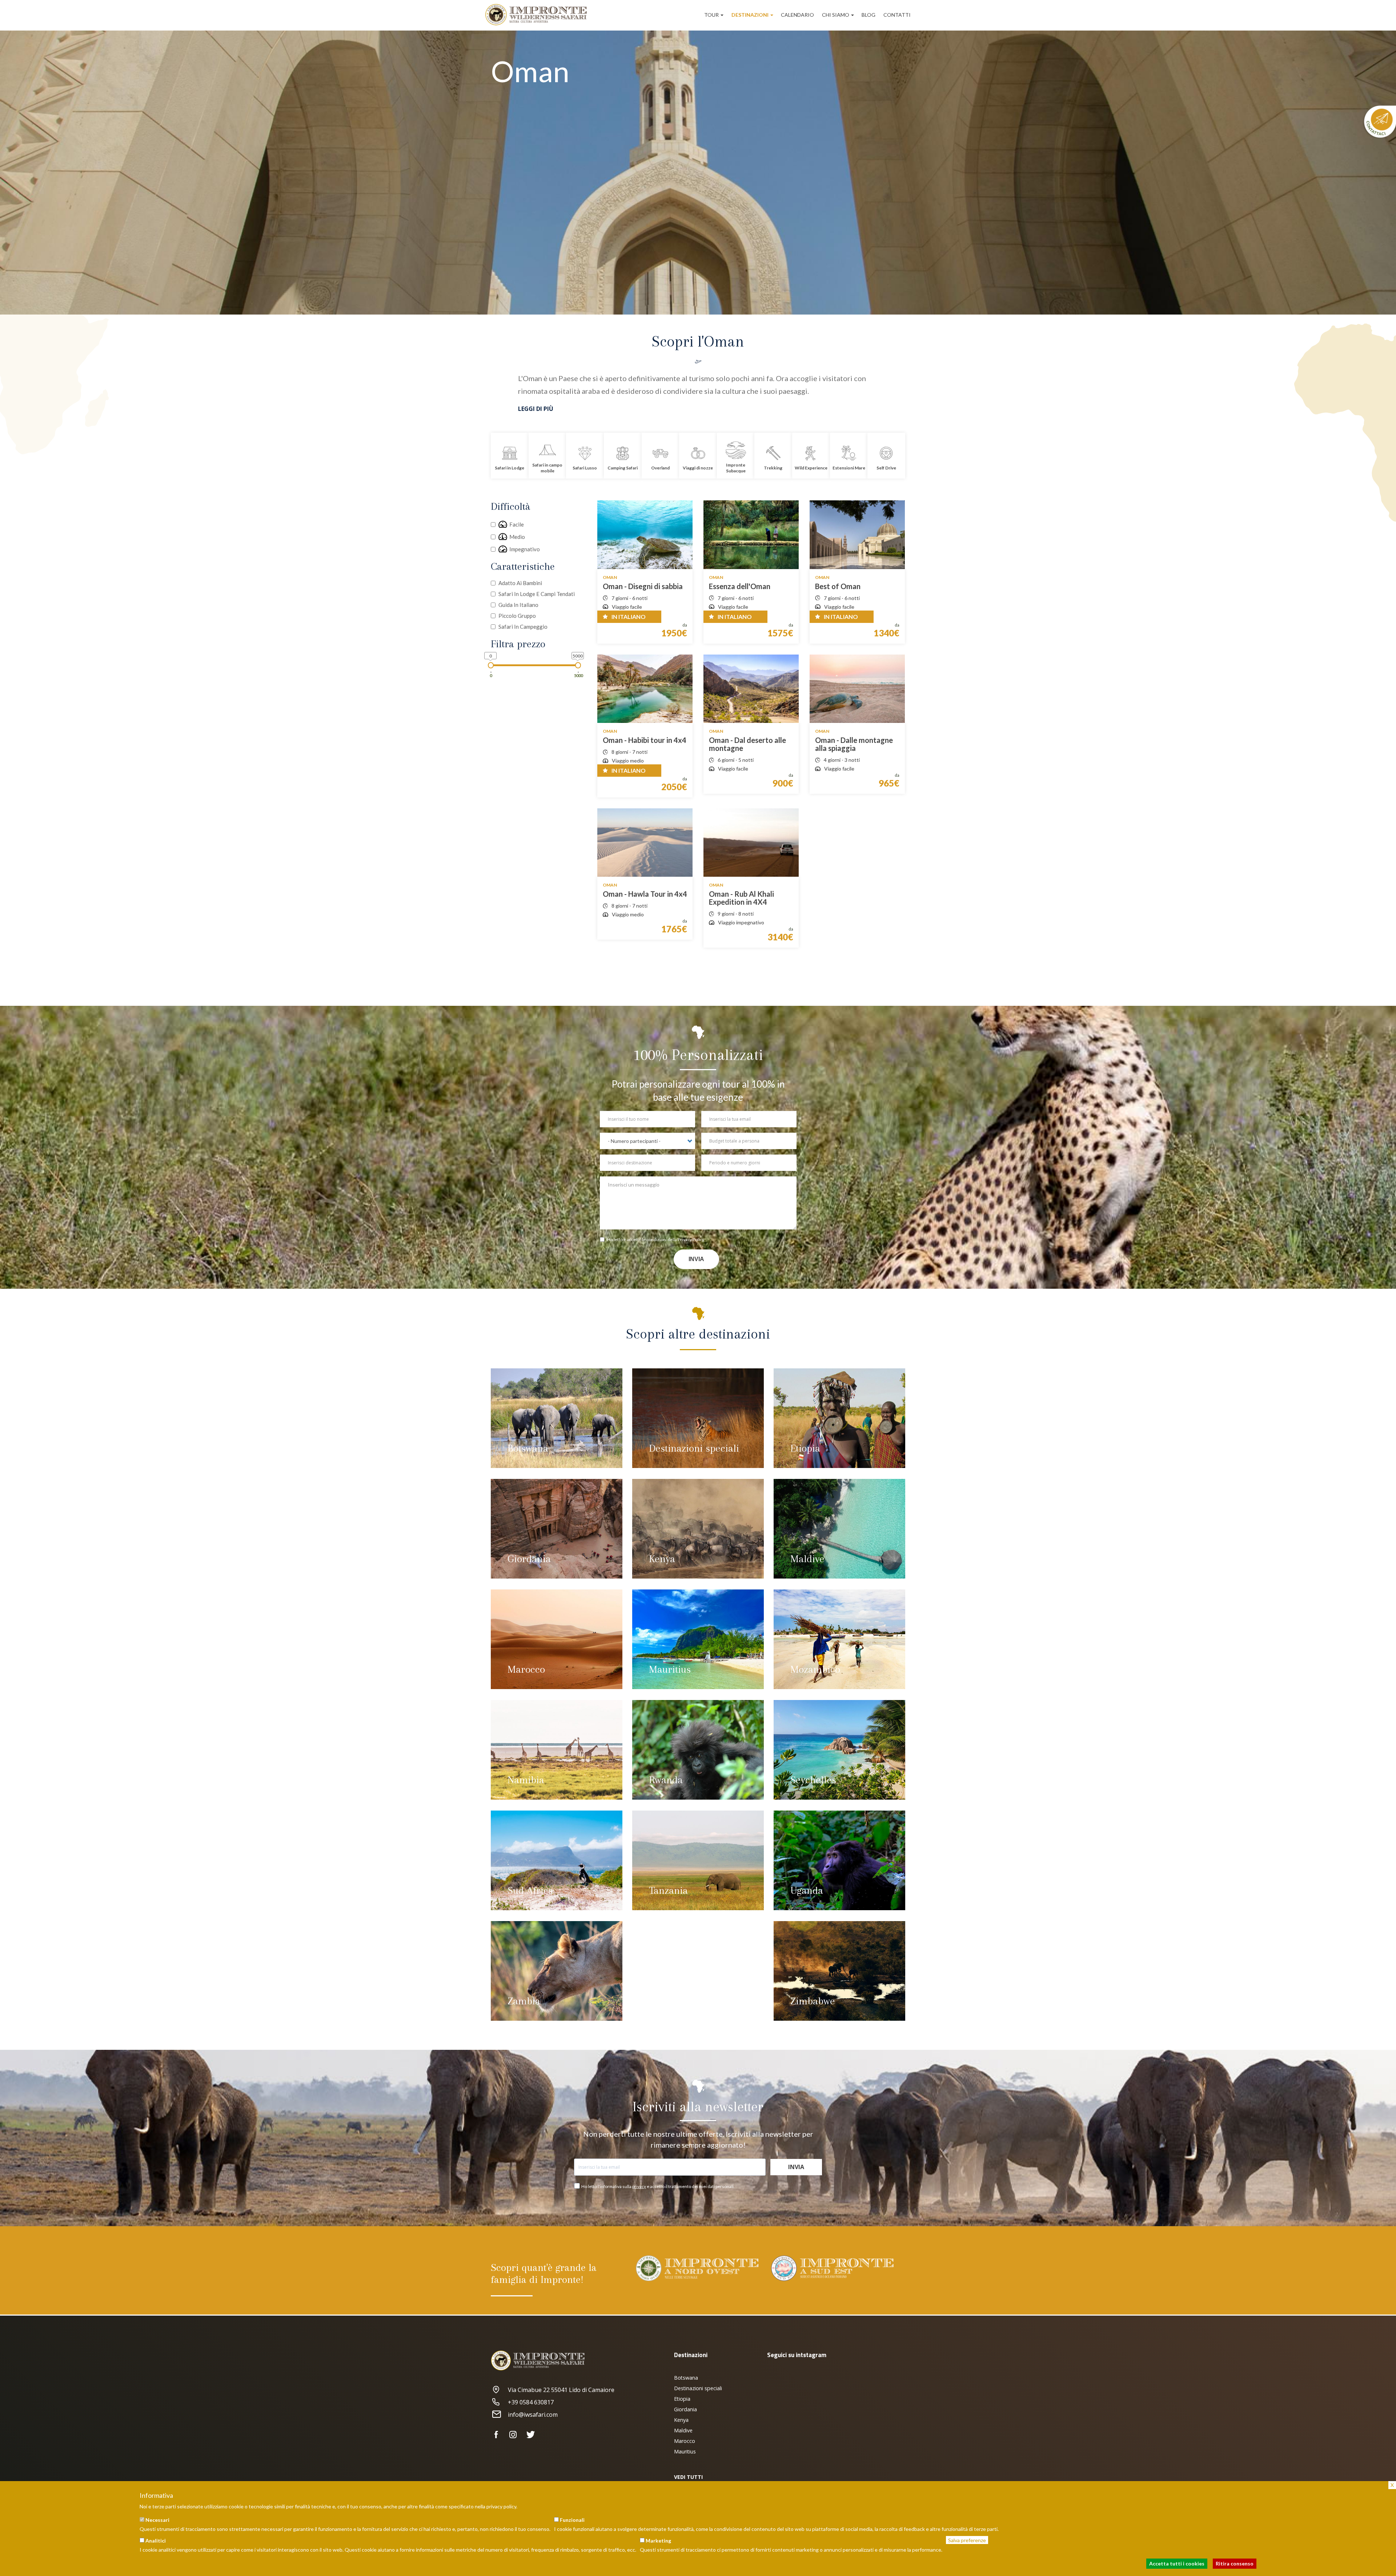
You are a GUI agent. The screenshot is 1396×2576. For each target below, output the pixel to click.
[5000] (578, 665)
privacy (639, 2186)
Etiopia (805, 1448)
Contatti (897, 15)
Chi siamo (836, 15)
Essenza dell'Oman (740, 586)
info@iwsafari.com (533, 2415)
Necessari (157, 2520)
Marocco (526, 1669)
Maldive (807, 1559)
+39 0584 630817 (531, 2402)
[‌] (499, 2435)
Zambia (524, 2001)
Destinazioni (751, 15)
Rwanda (666, 1780)
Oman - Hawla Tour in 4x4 (645, 894)
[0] (491, 665)
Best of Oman (838, 586)
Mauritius (670, 1669)
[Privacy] (603, 1240)
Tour (712, 15)
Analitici (156, 2541)
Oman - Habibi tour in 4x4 (645, 740)
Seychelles (813, 1780)
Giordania (529, 1559)
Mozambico (815, 1669)
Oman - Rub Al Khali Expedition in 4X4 (741, 898)
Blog (869, 15)
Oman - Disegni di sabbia (643, 586)
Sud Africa (530, 1890)
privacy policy (501, 2506)
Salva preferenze (967, 2540)
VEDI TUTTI (688, 2477)
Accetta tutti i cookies (1177, 2563)
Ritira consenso (1235, 2563)
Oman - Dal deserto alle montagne (747, 744)
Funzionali (572, 2520)
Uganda (807, 1890)
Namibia (526, 1780)
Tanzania (668, 1890)
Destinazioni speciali (694, 1448)
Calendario (797, 15)
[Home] (539, 15)
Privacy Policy (691, 1239)
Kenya (662, 1559)
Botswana (528, 1448)
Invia (696, 1259)
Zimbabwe (813, 2001)
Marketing (658, 2541)
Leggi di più (536, 409)
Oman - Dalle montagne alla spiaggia (854, 744)
